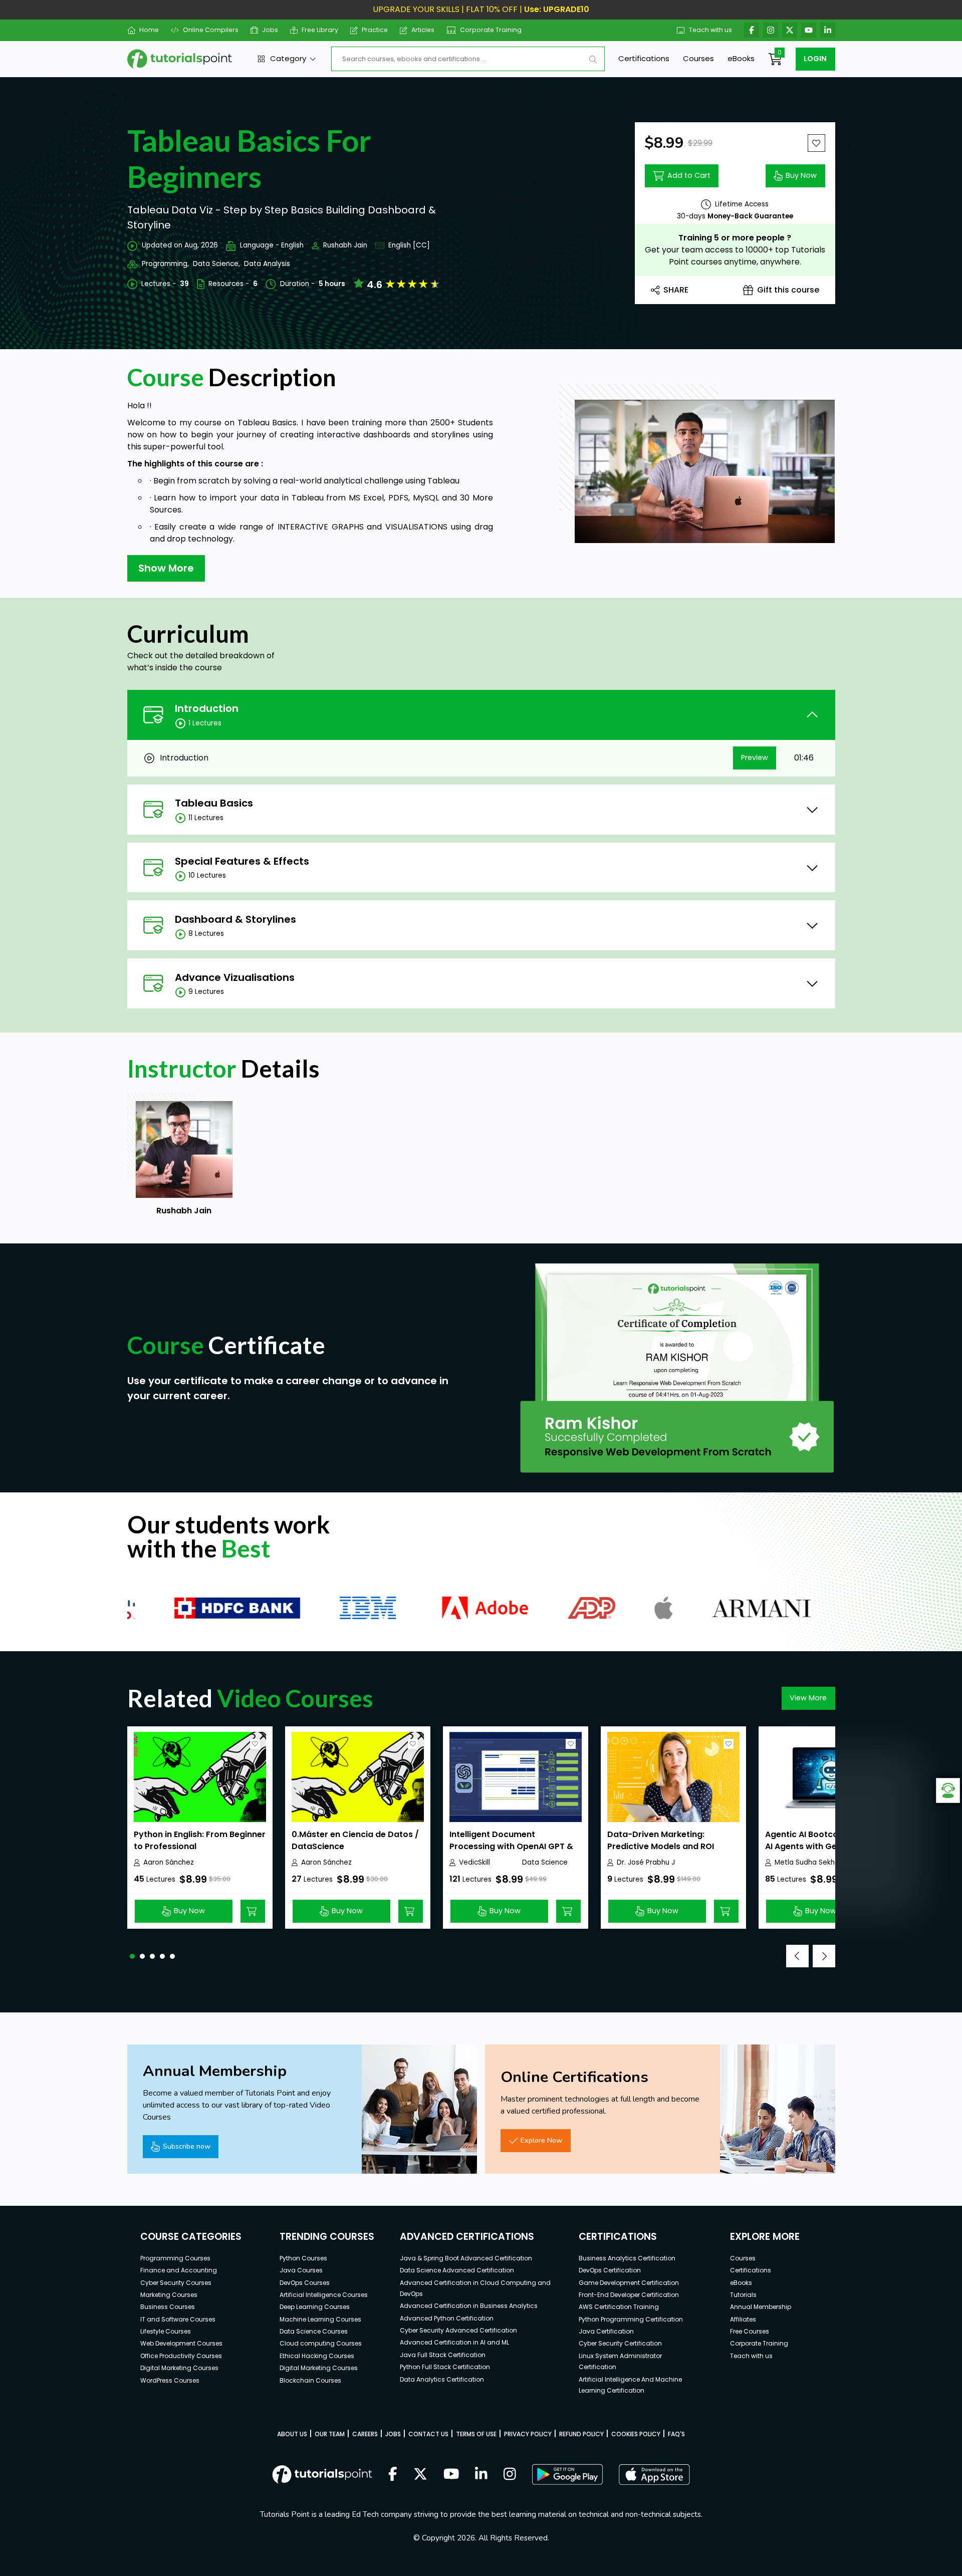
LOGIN (815, 59)
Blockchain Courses (310, 2380)
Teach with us (710, 30)
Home (149, 30)
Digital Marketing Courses (179, 2368)
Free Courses (750, 2331)
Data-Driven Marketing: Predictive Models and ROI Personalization (661, 1846)
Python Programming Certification (631, 2319)
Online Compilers (210, 30)
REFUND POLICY (581, 2434)
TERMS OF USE (476, 2434)
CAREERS (365, 2434)
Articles (423, 30)
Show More (166, 568)
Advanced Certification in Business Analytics (469, 2306)
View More (808, 1698)
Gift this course (788, 290)
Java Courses (301, 2270)
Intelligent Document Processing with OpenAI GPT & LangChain (511, 1846)
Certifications (644, 58)
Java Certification (606, 2331)
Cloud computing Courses (321, 2343)
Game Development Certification (629, 2283)
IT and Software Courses (178, 2319)
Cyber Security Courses (176, 2283)
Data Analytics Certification (442, 2379)
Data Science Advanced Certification (457, 2270)
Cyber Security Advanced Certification (458, 2330)
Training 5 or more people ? (735, 238)
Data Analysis (267, 264)
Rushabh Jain (345, 245)
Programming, (165, 264)
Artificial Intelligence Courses (324, 2295)
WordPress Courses (170, 2380)
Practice (375, 30)
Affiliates (743, 2319)
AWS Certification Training (619, 2307)
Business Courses (168, 2307)
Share (676, 290)
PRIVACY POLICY (528, 2434)
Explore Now (541, 2140)
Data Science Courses (314, 2331)
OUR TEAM (330, 2434)
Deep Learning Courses (315, 2307)
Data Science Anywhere (545, 1863)
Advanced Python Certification (447, 2318)
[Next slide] (824, 1956)
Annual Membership (761, 2307)
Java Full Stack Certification (443, 2355)
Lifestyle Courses (166, 2331)
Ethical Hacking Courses (317, 2356)
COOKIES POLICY (636, 2434)
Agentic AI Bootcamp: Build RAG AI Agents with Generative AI (830, 1840)
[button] (132, 1956)
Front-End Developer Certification (629, 2295)
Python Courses (303, 2258)
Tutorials (743, 2295)
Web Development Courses (181, 2343)
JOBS (393, 2434)
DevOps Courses (305, 2283)
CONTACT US (428, 2434)
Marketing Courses (169, 2295)
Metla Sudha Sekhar (808, 1862)
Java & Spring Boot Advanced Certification (466, 2258)
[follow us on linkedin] (481, 2475)
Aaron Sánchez (169, 1862)
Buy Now (801, 175)
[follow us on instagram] (510, 2475)
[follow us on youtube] (451, 2475)
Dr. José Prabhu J (646, 1862)
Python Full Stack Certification (445, 2367)
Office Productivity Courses (181, 2356)
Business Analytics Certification (627, 2258)
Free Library (320, 30)
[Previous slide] (797, 1956)
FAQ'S (676, 2434)
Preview (755, 757)
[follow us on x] (420, 2475)
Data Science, (216, 264)
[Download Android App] (567, 2474)
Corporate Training (491, 30)
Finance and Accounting (179, 2270)
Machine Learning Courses (320, 2319)
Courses (698, 58)
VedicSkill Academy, (476, 1863)
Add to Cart (689, 175)
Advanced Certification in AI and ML (454, 2342)
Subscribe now (187, 2146)
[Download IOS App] (654, 2475)
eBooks (741, 58)
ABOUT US (292, 2434)
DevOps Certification (610, 2270)
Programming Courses (175, 2258)
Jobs (270, 30)
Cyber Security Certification (620, 2343)
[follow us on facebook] (393, 2475)
